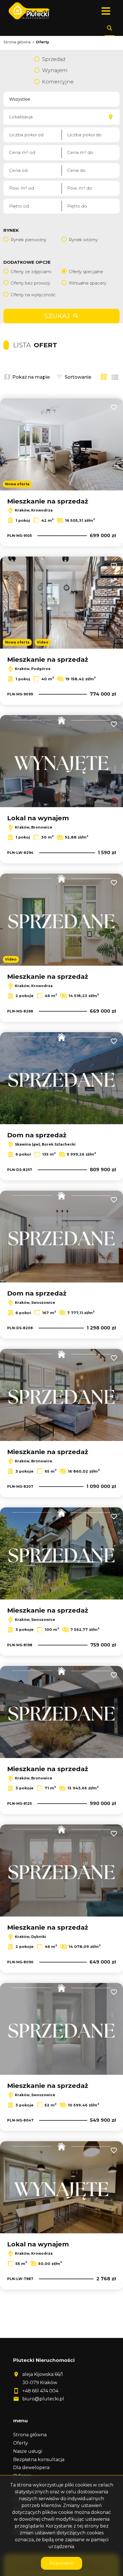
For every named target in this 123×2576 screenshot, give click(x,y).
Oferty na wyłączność (33, 295)
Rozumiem (61, 2563)
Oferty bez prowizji (30, 283)
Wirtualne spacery (88, 283)
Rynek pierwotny (28, 240)
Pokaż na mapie (31, 377)
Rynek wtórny (83, 240)
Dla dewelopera (31, 2468)
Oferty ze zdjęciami (31, 272)
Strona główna (30, 2435)
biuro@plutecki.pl (43, 2399)
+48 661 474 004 (40, 2391)
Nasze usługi (28, 2451)
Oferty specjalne (86, 272)
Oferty (21, 2443)
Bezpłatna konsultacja (39, 2460)
